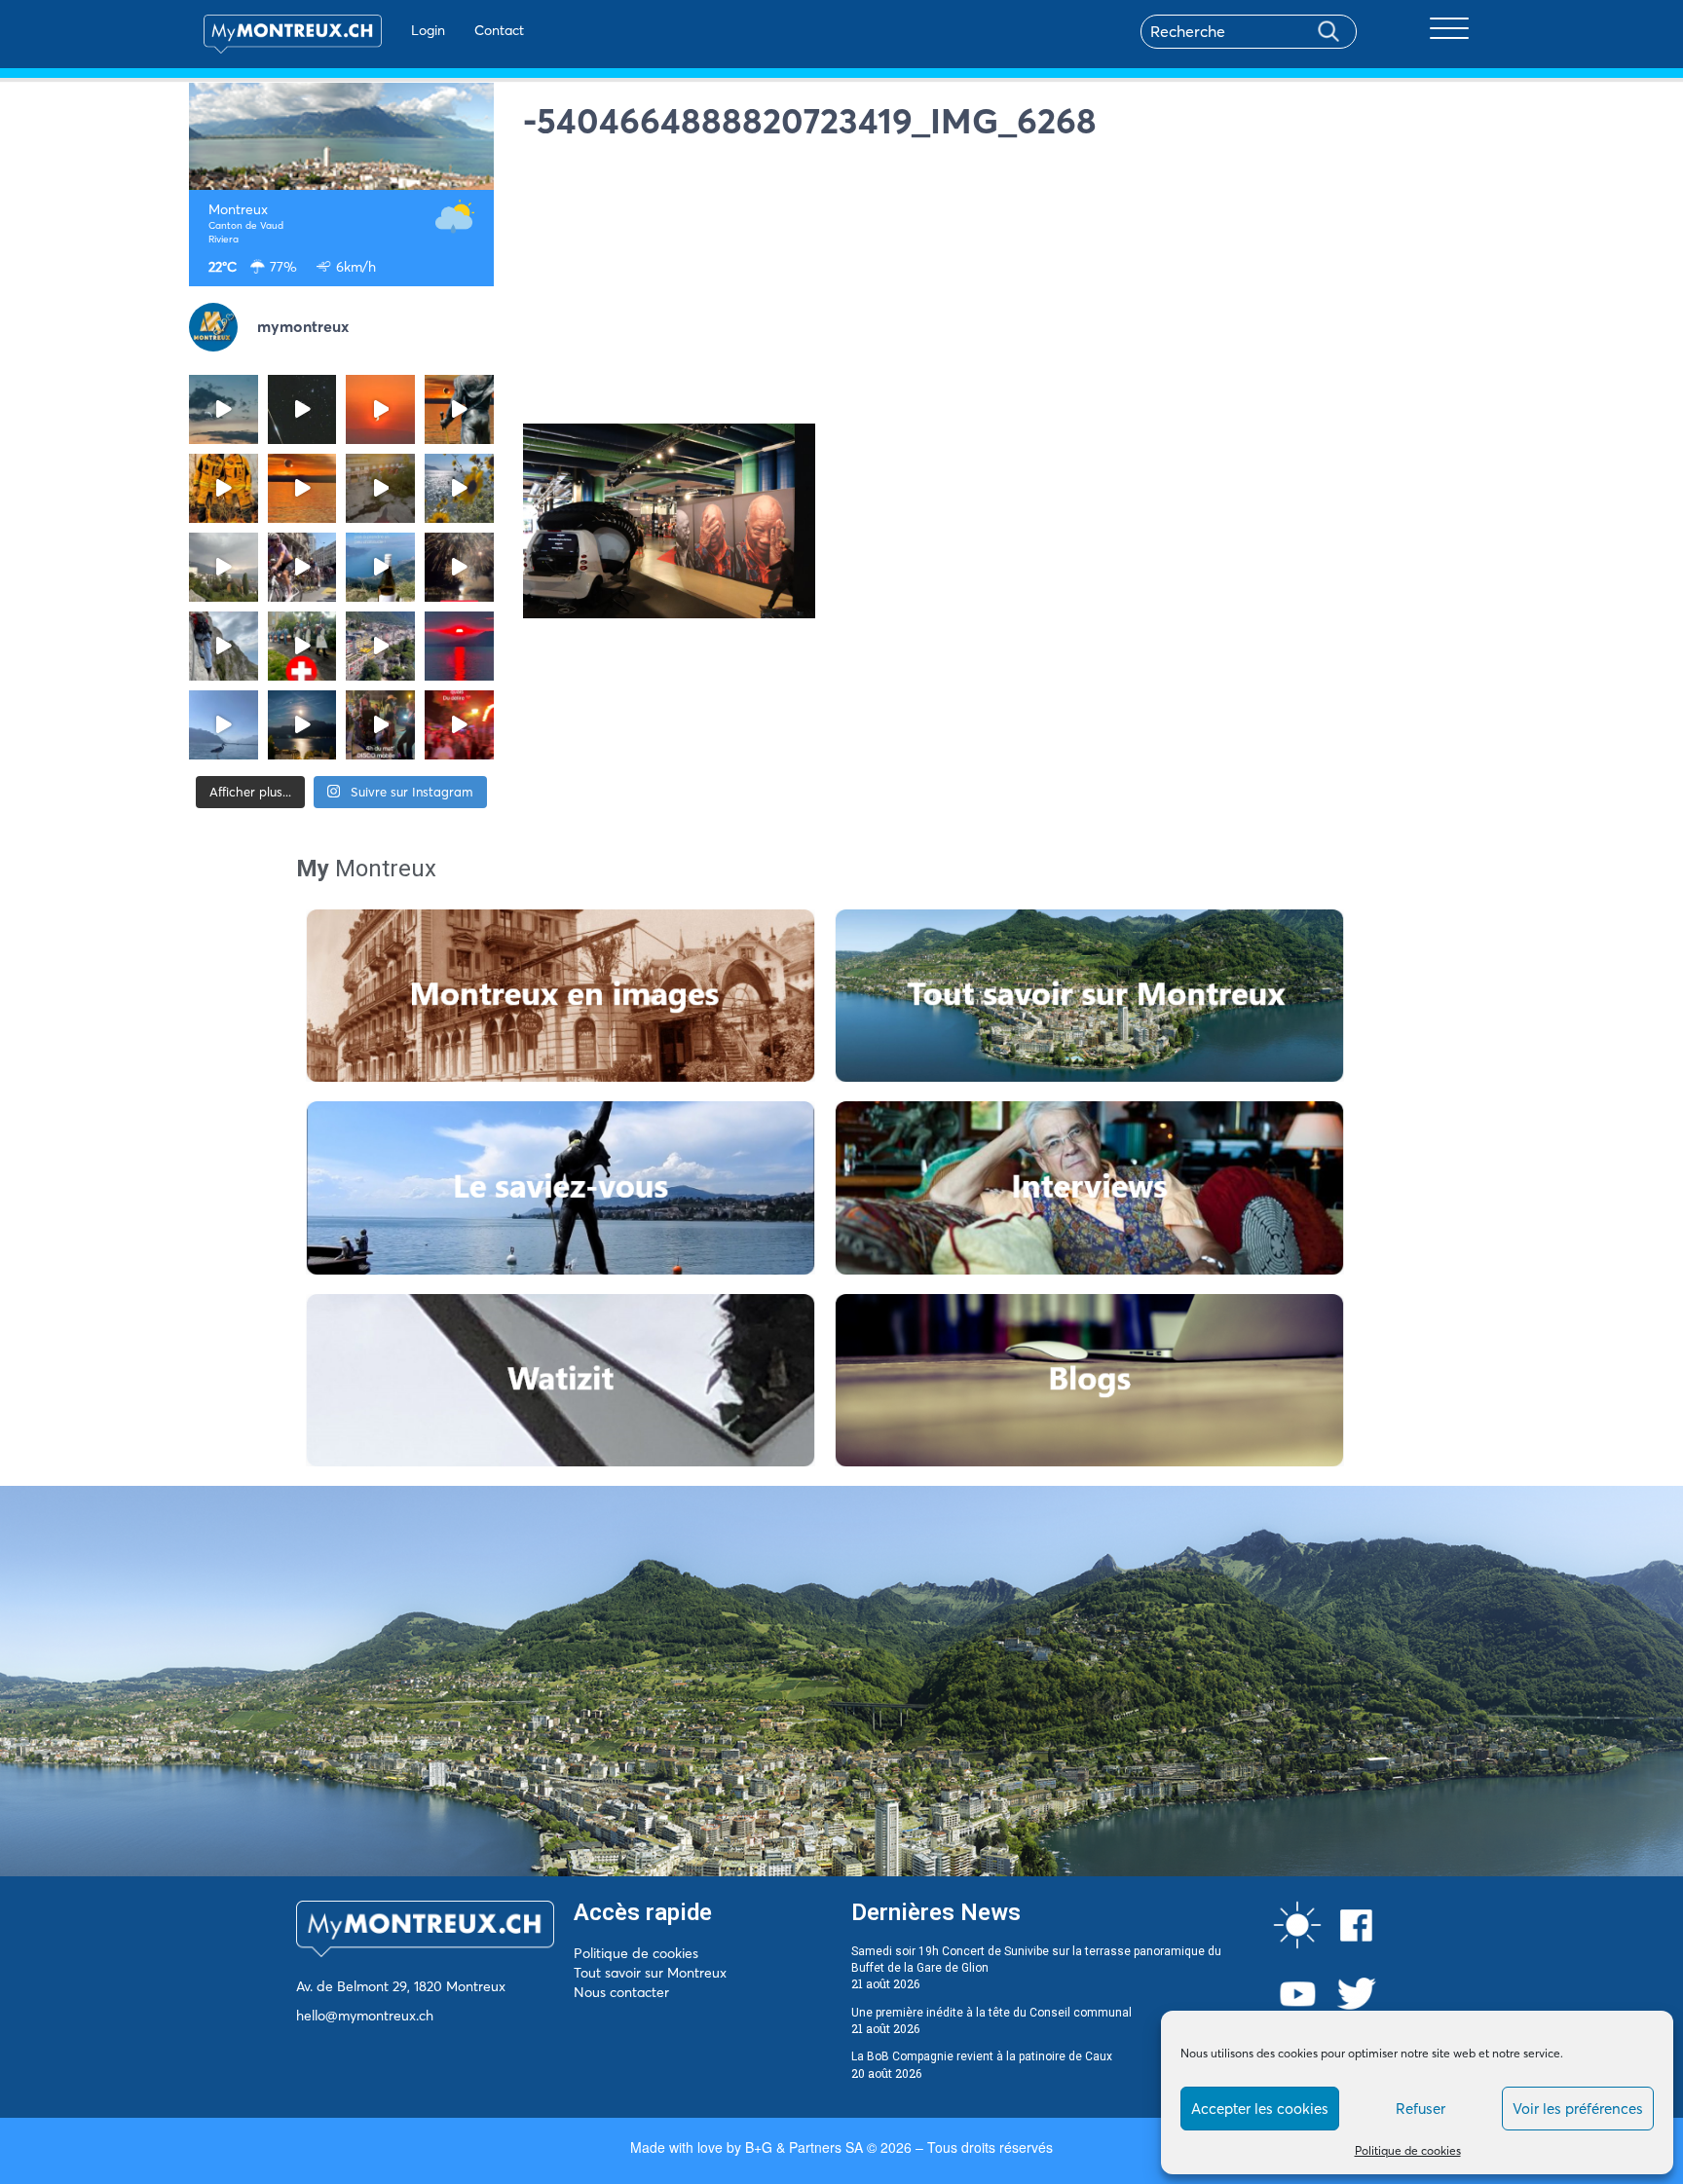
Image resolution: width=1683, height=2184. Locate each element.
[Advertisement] (1009, 287)
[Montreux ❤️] (380, 725)
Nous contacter (621, 1992)
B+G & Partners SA (804, 2147)
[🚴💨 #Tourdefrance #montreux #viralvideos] (302, 567)
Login (428, 30)
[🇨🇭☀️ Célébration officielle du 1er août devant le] (302, 646)
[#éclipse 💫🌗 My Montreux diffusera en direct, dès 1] (302, 488)
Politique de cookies (1408, 2150)
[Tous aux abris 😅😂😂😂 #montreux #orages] (224, 567)
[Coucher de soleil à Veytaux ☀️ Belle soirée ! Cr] (459, 646)
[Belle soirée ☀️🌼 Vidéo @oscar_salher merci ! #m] (459, 488)
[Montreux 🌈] (459, 725)
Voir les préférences (1578, 2109)
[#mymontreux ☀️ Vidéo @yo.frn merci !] (380, 646)
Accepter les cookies (1260, 2109)
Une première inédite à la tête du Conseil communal (991, 2013)
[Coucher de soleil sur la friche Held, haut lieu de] (380, 488)
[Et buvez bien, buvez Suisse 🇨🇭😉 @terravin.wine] (380, 567)
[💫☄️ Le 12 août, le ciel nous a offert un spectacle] (302, 409)
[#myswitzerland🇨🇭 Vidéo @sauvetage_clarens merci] (459, 567)
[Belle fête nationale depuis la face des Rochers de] (224, 646)
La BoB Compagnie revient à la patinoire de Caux (982, 2056)
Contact (499, 30)
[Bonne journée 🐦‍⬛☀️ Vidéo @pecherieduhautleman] (224, 725)
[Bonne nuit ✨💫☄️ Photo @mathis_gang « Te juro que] (302, 725)
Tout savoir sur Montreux (650, 1973)
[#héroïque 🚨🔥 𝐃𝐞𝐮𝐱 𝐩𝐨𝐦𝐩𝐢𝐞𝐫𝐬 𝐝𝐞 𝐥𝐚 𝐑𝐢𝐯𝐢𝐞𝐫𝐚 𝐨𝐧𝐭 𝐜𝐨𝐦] (224, 488)
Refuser (1421, 2109)
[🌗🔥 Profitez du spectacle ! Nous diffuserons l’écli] (459, 409)
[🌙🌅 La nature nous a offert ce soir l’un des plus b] (380, 409)
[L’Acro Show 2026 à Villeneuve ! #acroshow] (224, 409)
